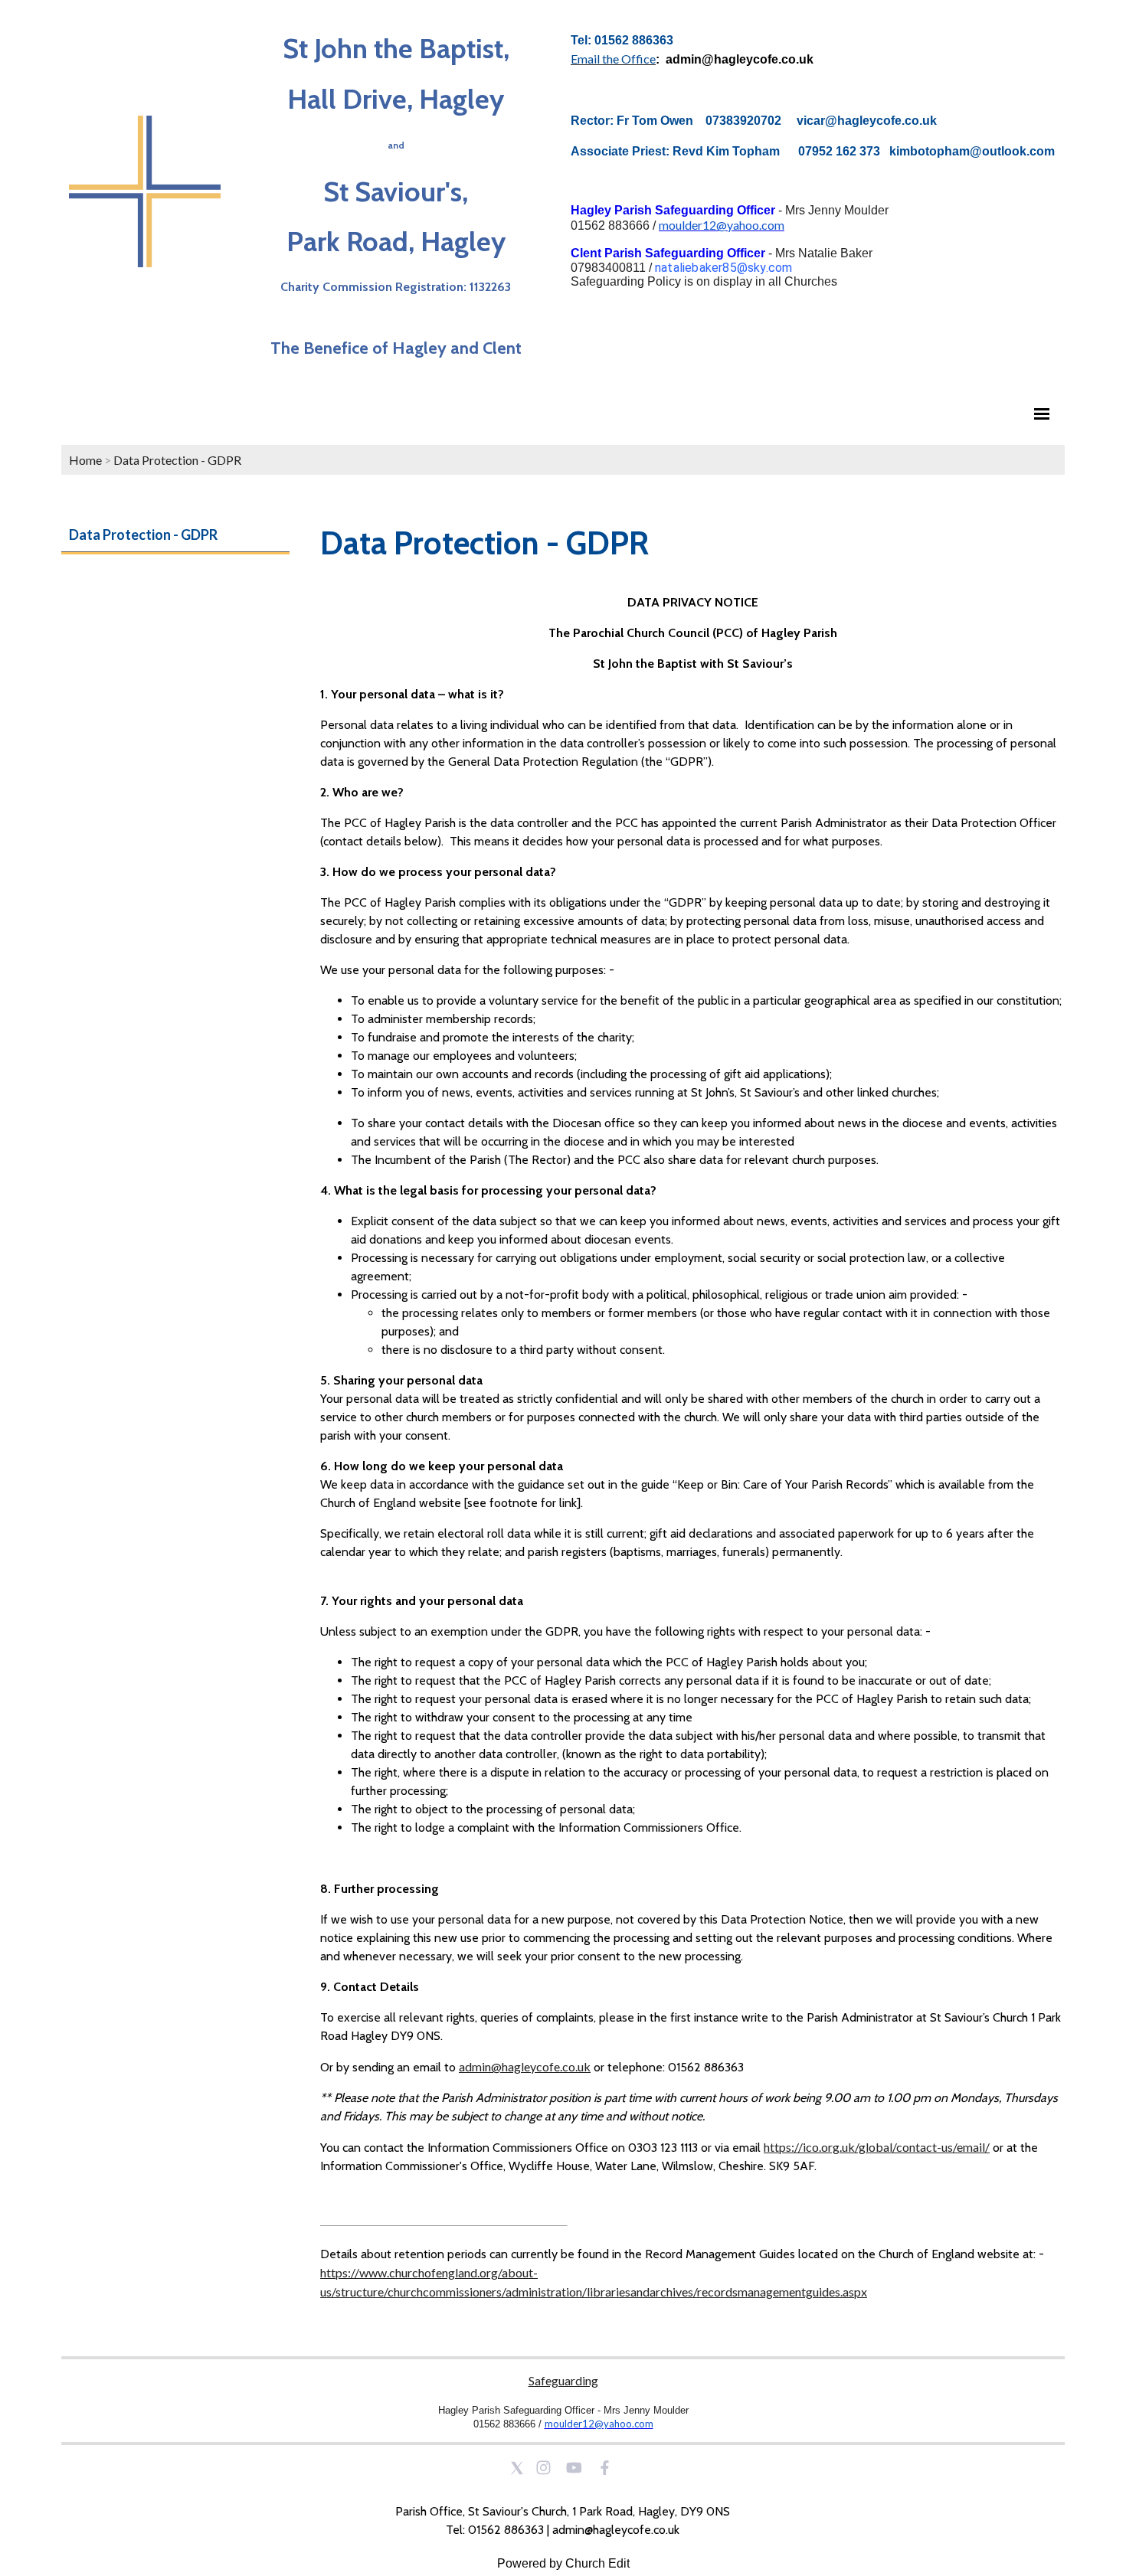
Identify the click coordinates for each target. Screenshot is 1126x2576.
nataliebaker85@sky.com (723, 268)
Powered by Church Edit (563, 2563)
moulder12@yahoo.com (722, 225)
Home (85, 460)
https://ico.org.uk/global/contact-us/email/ (877, 2147)
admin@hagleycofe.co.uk (525, 2066)
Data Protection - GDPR (177, 460)
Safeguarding (563, 2380)
